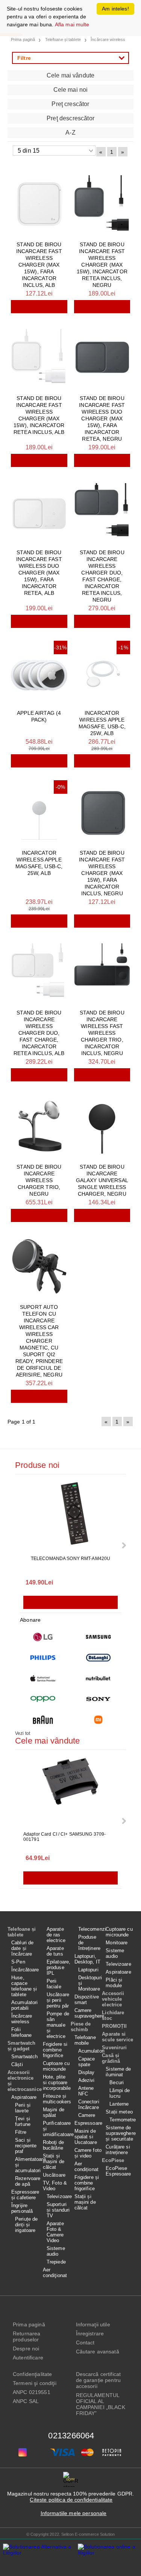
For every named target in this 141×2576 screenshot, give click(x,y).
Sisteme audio (56, 2251)
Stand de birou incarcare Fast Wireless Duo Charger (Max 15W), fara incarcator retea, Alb (39, 573)
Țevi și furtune (23, 2121)
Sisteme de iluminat (118, 2072)
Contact (85, 2343)
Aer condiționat (86, 2167)
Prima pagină (29, 2324)
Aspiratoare (24, 2097)
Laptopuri (88, 1970)
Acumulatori (90, 2051)
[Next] (123, 1545)
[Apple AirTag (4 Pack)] (39, 672)
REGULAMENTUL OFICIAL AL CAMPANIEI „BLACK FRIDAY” (101, 2404)
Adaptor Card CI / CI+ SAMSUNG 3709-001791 (64, 1837)
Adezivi (86, 2080)
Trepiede (56, 2262)
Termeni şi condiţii (35, 2383)
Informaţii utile (93, 2324)
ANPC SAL (26, 2401)
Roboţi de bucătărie (53, 2145)
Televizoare (59, 2196)
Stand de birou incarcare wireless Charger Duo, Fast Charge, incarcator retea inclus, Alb (39, 1033)
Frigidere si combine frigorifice (55, 2050)
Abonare (30, 1620)
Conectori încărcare (89, 2104)
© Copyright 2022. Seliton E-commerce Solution (70, 2534)
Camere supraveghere (88, 2013)
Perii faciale (54, 1984)
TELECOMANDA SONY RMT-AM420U (70, 1559)
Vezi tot (23, 1733)
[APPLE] (43, 1678)
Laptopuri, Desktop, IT (87, 1959)
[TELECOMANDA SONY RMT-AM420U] (71, 1516)
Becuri (117, 2082)
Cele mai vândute (71, 75)
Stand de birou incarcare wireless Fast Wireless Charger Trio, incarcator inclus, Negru (102, 1033)
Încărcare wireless (22, 2019)
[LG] (43, 1637)
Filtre (21, 2132)
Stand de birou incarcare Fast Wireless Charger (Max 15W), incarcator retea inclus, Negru (102, 265)
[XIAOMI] (99, 1720)
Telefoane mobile (85, 2040)
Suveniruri (114, 2048)
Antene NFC (86, 2091)
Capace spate (87, 2062)
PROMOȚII (114, 2026)
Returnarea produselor (27, 2336)
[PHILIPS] (43, 1658)
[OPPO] (43, 1699)
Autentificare (28, 2358)
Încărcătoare (25, 1970)
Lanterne (119, 2104)
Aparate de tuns (55, 1951)
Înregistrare (90, 2333)
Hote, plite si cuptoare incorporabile (57, 2082)
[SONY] (99, 1699)
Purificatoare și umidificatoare (57, 2129)
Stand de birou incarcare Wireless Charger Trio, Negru (39, 1180)
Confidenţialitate (32, 2374)
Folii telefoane (21, 2032)
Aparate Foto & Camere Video (55, 2232)
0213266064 (71, 2436)
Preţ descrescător (70, 118)
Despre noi (26, 2349)
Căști (17, 2064)
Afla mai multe (72, 24)
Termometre (121, 2120)
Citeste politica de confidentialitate (71, 2500)
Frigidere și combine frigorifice (87, 2183)
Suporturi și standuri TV (58, 2210)
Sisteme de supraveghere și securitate (120, 2133)
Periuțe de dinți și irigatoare (26, 2225)
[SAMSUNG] (99, 1637)
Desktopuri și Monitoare (90, 1983)
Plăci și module (114, 1983)
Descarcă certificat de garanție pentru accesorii (99, 2380)
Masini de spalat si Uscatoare (86, 2137)
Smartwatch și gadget (21, 2046)
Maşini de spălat (54, 2112)
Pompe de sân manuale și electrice (58, 2025)
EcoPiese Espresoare (118, 2171)
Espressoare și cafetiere (25, 2195)
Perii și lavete (23, 2108)
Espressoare (88, 2123)
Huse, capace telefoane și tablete (24, 1986)
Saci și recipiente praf (26, 2146)
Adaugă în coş (39, 307)
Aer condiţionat (55, 2273)
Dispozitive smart (87, 2000)
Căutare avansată (98, 2352)
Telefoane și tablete (22, 1932)
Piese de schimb (81, 2027)
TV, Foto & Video (55, 2186)
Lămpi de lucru (120, 2093)
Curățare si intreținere (118, 2150)
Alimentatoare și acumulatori (27, 2165)
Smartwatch (24, 2057)
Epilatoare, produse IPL (58, 1967)
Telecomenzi (90, 1929)
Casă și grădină (111, 2058)
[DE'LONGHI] (99, 1658)
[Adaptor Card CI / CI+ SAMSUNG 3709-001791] (71, 1791)
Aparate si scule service (117, 2037)
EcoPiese (113, 2160)
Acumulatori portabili (24, 2005)
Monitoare (117, 1943)
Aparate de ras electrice (56, 1935)
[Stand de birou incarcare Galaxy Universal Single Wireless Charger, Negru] (102, 1126)
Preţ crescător (70, 104)
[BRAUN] (43, 1720)
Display (86, 2072)
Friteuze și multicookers (57, 2099)
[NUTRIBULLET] (99, 1678)
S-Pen (18, 1962)
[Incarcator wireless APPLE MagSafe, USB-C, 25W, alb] (102, 672)
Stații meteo (119, 2112)
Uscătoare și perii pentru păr (58, 2000)
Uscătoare (54, 2175)
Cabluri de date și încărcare (22, 1948)
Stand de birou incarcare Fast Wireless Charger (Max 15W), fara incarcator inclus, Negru (102, 873)
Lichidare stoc (113, 2015)
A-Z (70, 133)
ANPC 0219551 (32, 2392)
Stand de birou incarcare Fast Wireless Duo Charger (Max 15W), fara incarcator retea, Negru (102, 418)
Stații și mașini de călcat (54, 2161)
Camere (87, 2115)
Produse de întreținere (89, 1943)
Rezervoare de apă (27, 2181)
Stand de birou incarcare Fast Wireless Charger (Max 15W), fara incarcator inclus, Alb (39, 265)
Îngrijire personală (22, 2208)
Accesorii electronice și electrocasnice (23, 2081)
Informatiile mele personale (74, 2513)
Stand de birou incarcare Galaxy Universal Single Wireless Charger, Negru (102, 1180)
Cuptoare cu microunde (56, 2066)
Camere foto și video (88, 2153)
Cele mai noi (71, 90)
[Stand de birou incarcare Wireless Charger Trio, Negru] (39, 1126)
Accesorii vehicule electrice (113, 1999)
